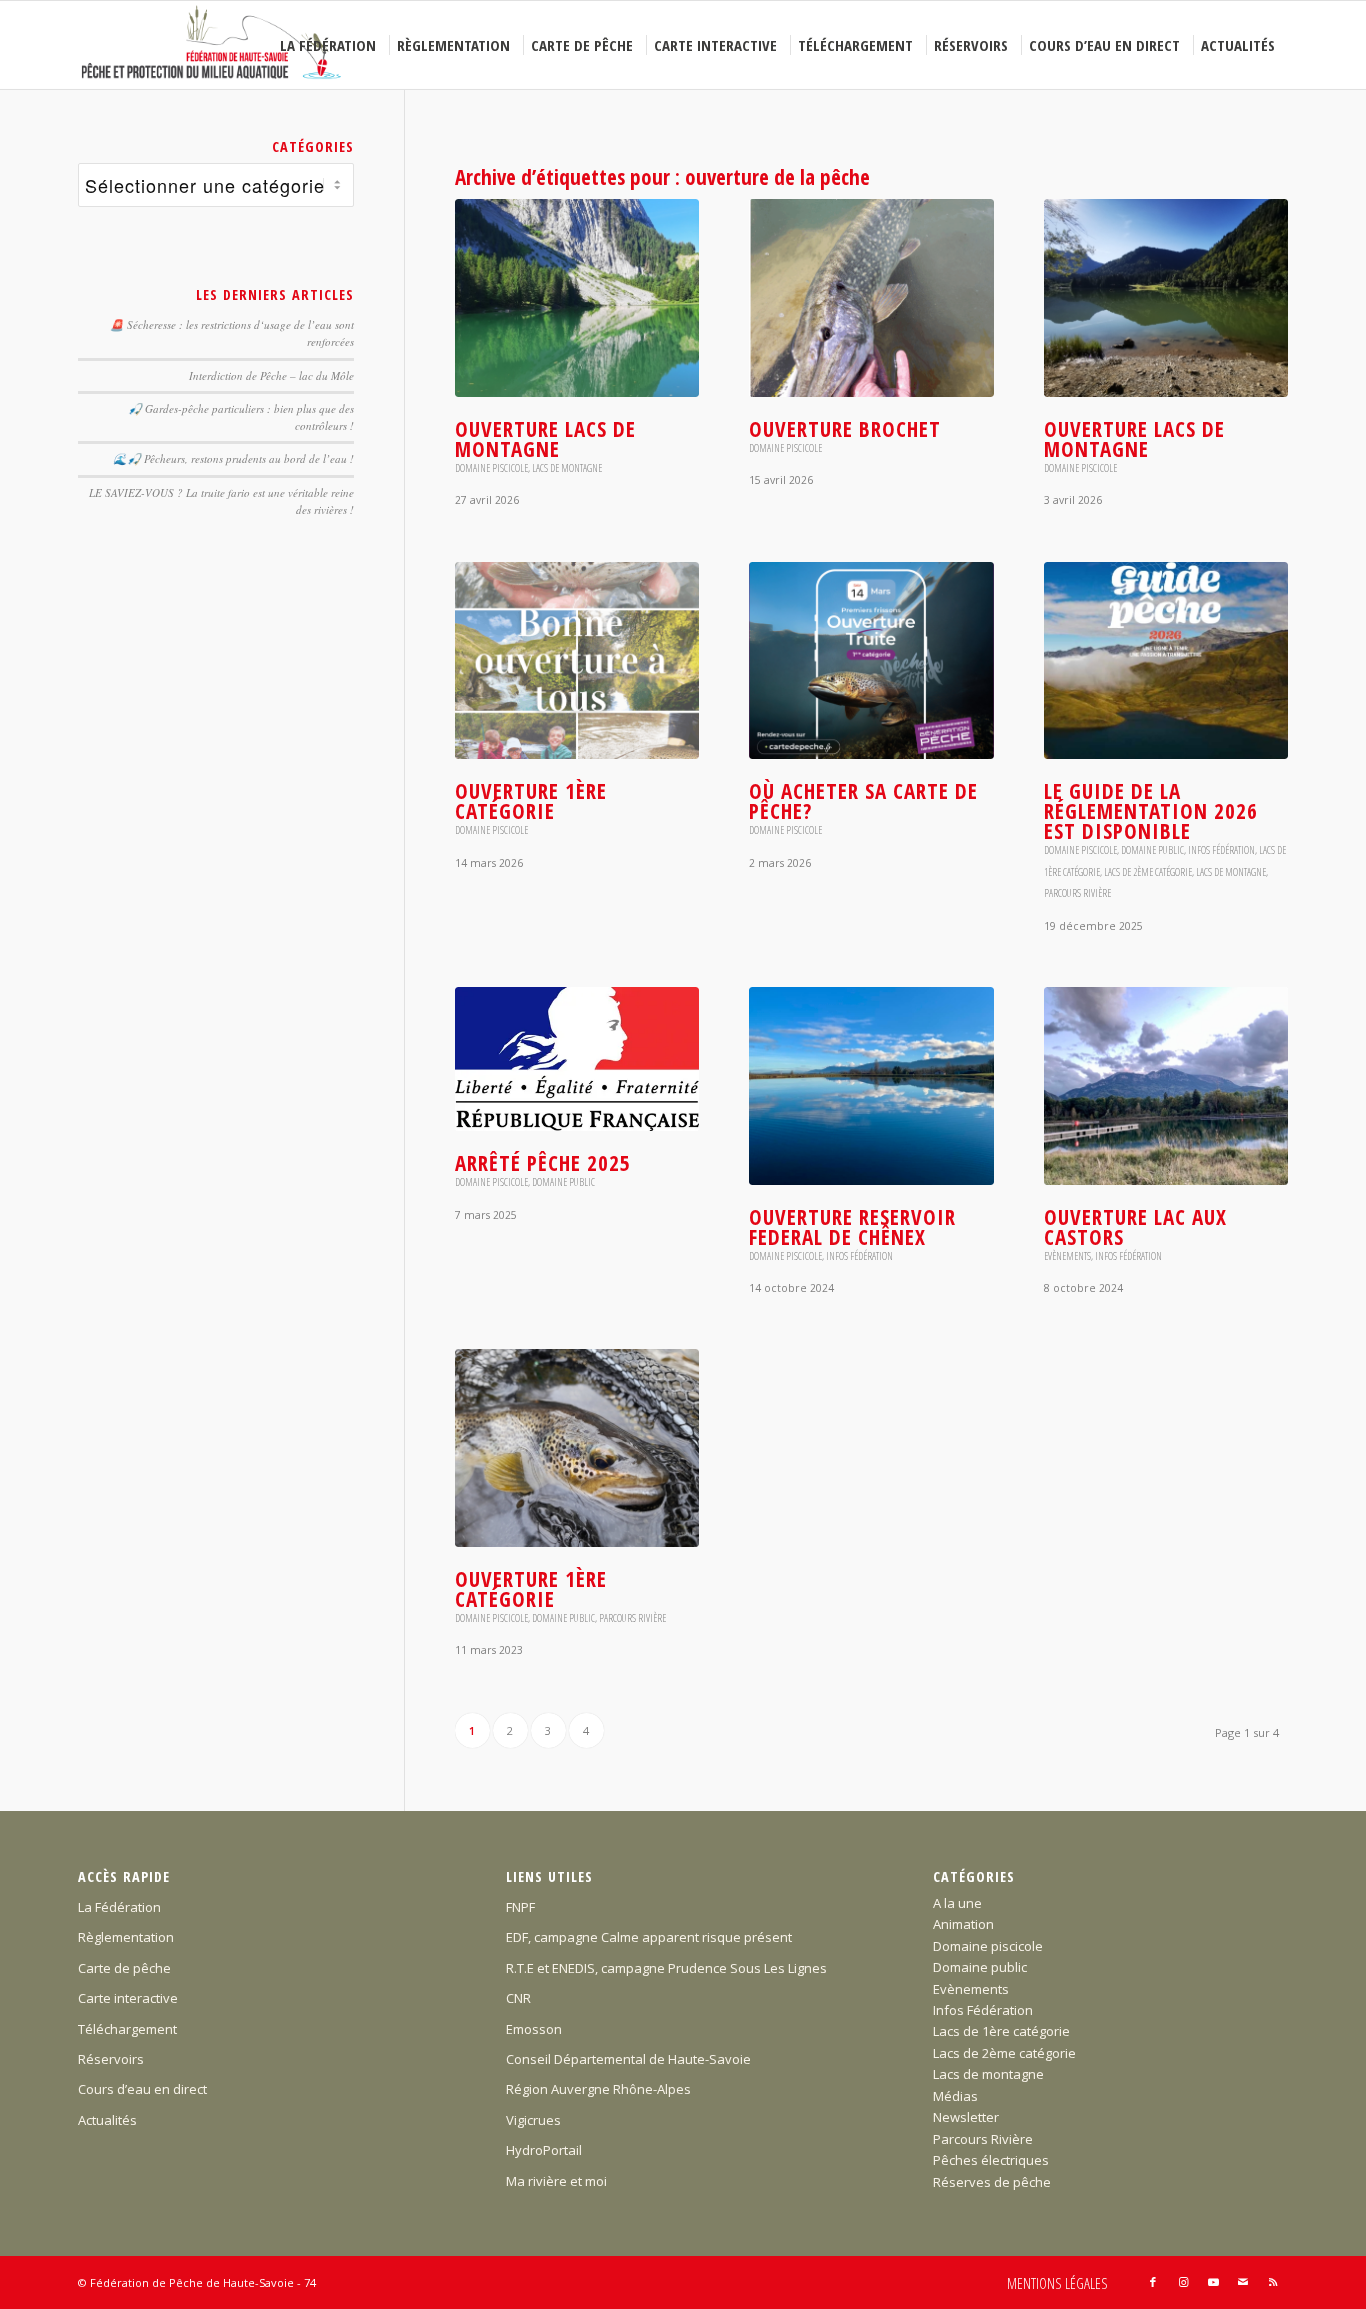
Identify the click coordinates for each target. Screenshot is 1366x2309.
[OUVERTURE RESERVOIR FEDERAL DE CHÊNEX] (871, 1086)
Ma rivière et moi (556, 2181)
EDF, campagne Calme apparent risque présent (649, 1937)
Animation (963, 1924)
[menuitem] (331, 45)
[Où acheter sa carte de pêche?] (871, 661)
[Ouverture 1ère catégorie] (577, 661)
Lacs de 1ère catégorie (1001, 2031)
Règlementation (126, 1937)
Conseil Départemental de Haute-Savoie (628, 2059)
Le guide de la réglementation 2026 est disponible (1151, 811)
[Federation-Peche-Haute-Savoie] (212, 45)
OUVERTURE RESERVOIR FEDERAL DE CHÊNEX (852, 1227)
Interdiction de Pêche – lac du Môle (271, 375)
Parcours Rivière (1077, 893)
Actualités (107, 2120)
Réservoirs (111, 2059)
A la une (957, 1903)
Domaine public (1152, 850)
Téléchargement (127, 2029)
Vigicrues (533, 2120)
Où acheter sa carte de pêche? (863, 801)
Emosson (534, 2029)
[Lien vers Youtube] (1213, 2282)
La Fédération (119, 1907)
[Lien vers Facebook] (1153, 2282)
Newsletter (966, 2117)
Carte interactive (128, 1998)
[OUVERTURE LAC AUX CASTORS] (1166, 1086)
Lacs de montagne (567, 468)
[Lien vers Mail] (1243, 2282)
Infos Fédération (1221, 850)
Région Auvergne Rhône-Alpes (598, 2089)
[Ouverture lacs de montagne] (577, 298)
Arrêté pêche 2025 (543, 1163)
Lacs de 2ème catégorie (1148, 872)
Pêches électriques (991, 2160)
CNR (518, 1998)
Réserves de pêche (992, 2182)
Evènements (1067, 1256)
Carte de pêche (124, 1968)
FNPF (520, 1907)
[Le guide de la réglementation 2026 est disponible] (1166, 661)
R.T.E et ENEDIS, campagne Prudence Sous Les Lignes (666, 1968)
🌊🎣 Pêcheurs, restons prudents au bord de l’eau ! (233, 458)
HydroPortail (544, 2150)
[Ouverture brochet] (871, 298)
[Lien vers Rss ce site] (1273, 2282)
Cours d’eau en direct (142, 2089)
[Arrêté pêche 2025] (577, 1059)
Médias (955, 2096)
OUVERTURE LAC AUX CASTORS (1135, 1227)
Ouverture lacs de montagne (545, 439)
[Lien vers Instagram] (1183, 2282)
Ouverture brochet (845, 429)
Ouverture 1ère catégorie (531, 801)
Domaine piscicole (491, 468)
